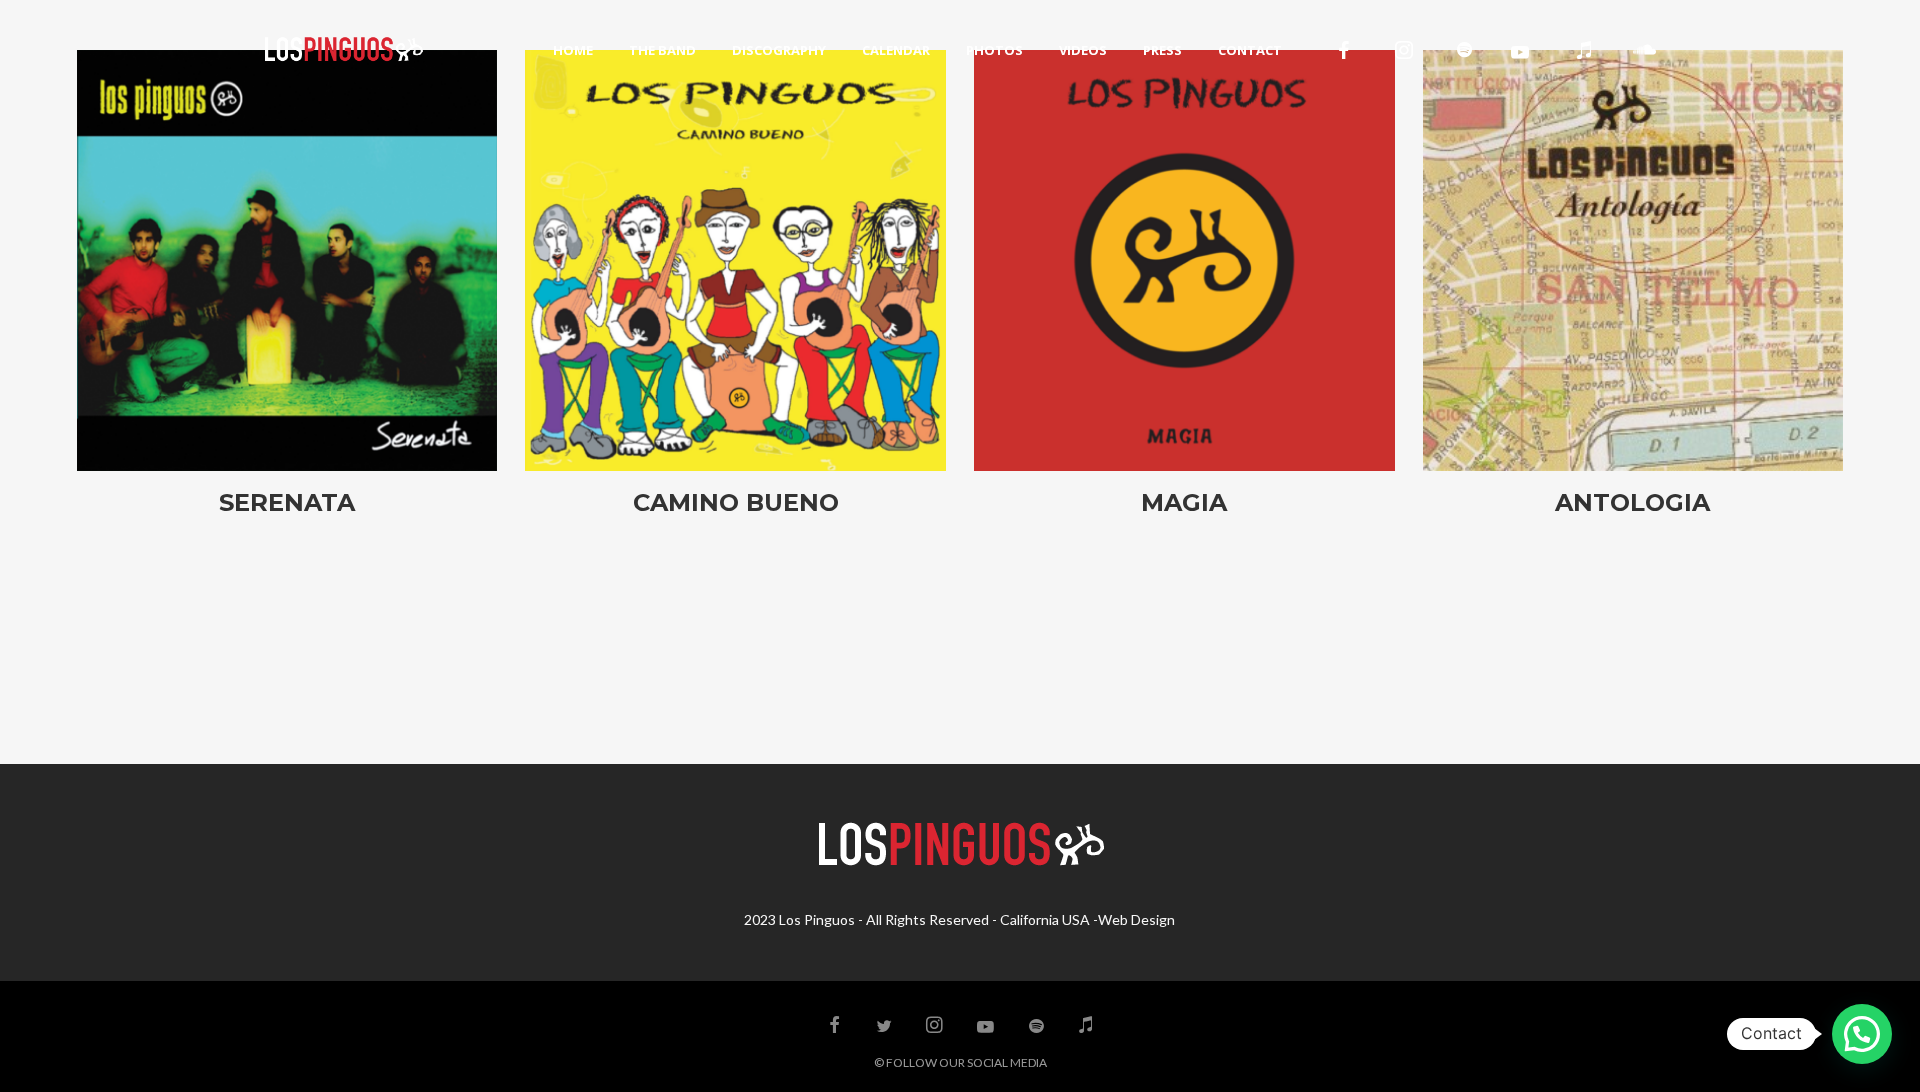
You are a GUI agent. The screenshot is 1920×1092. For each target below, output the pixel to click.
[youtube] (1520, 52)
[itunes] (1584, 50)
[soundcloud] (1644, 50)
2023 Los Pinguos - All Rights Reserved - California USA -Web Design (959, 919)
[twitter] (885, 1026)
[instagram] (1404, 50)
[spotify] (1464, 50)
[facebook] (1344, 50)
